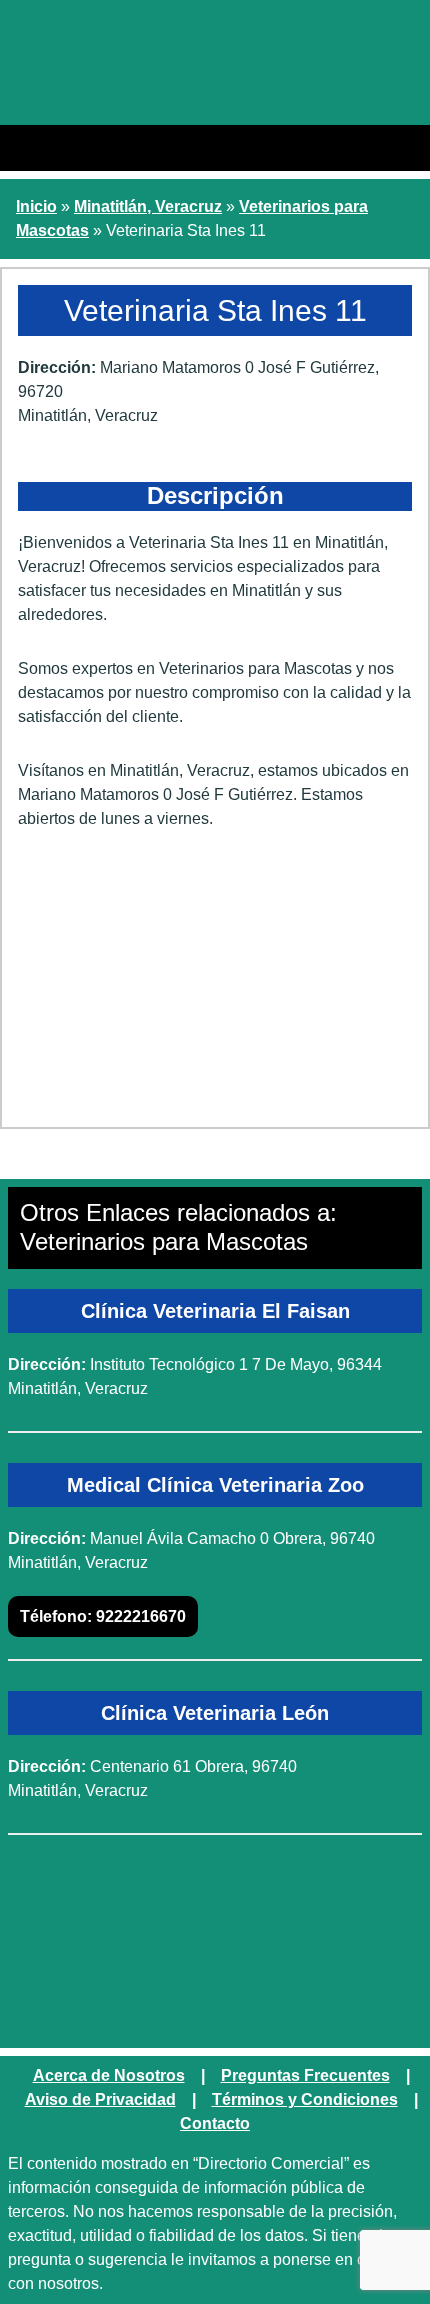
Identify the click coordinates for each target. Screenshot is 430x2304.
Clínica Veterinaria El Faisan (215, 1311)
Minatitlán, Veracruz (148, 206)
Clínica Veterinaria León (215, 1713)
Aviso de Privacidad (100, 2099)
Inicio (36, 206)
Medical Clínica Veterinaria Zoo (215, 1485)
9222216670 (103, 1616)
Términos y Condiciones (305, 2099)
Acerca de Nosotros (109, 2075)
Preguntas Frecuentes (305, 2075)
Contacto (215, 2123)
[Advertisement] (215, 986)
